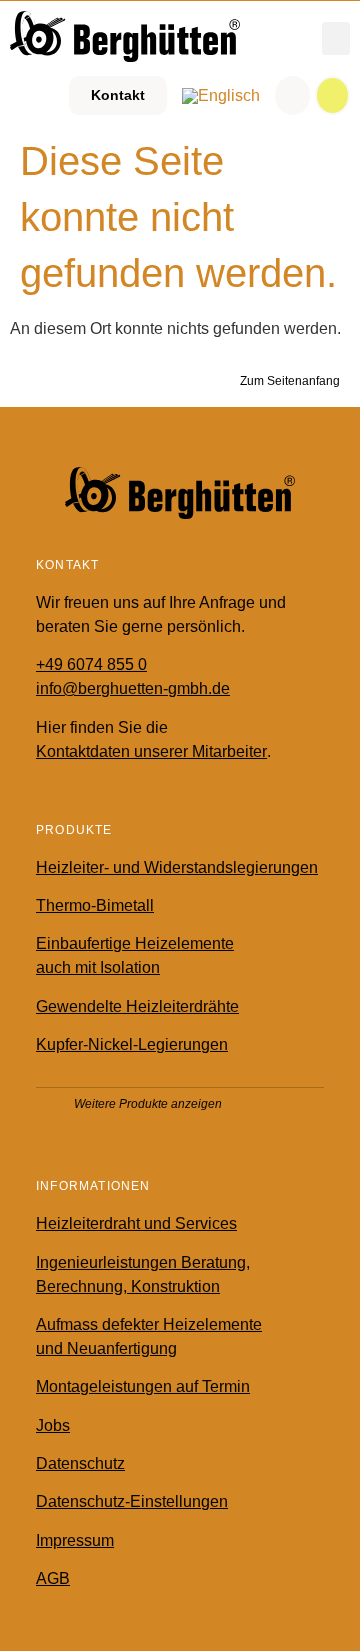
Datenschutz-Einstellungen (132, 1501)
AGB (53, 1578)
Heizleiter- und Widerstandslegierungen (177, 867)
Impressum (75, 1540)
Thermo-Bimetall (95, 905)
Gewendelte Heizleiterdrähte (137, 1006)
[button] (336, 38)
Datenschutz (80, 1463)
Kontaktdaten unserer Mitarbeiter (151, 751)
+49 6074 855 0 (91, 664)
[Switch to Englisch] (221, 96)
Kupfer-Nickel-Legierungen (132, 1044)
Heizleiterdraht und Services (136, 1223)
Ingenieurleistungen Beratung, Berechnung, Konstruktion (143, 1274)
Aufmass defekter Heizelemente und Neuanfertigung (149, 1336)
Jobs (53, 1425)
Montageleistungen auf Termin (143, 1386)
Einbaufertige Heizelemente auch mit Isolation (135, 955)
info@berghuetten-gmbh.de (133, 688)
